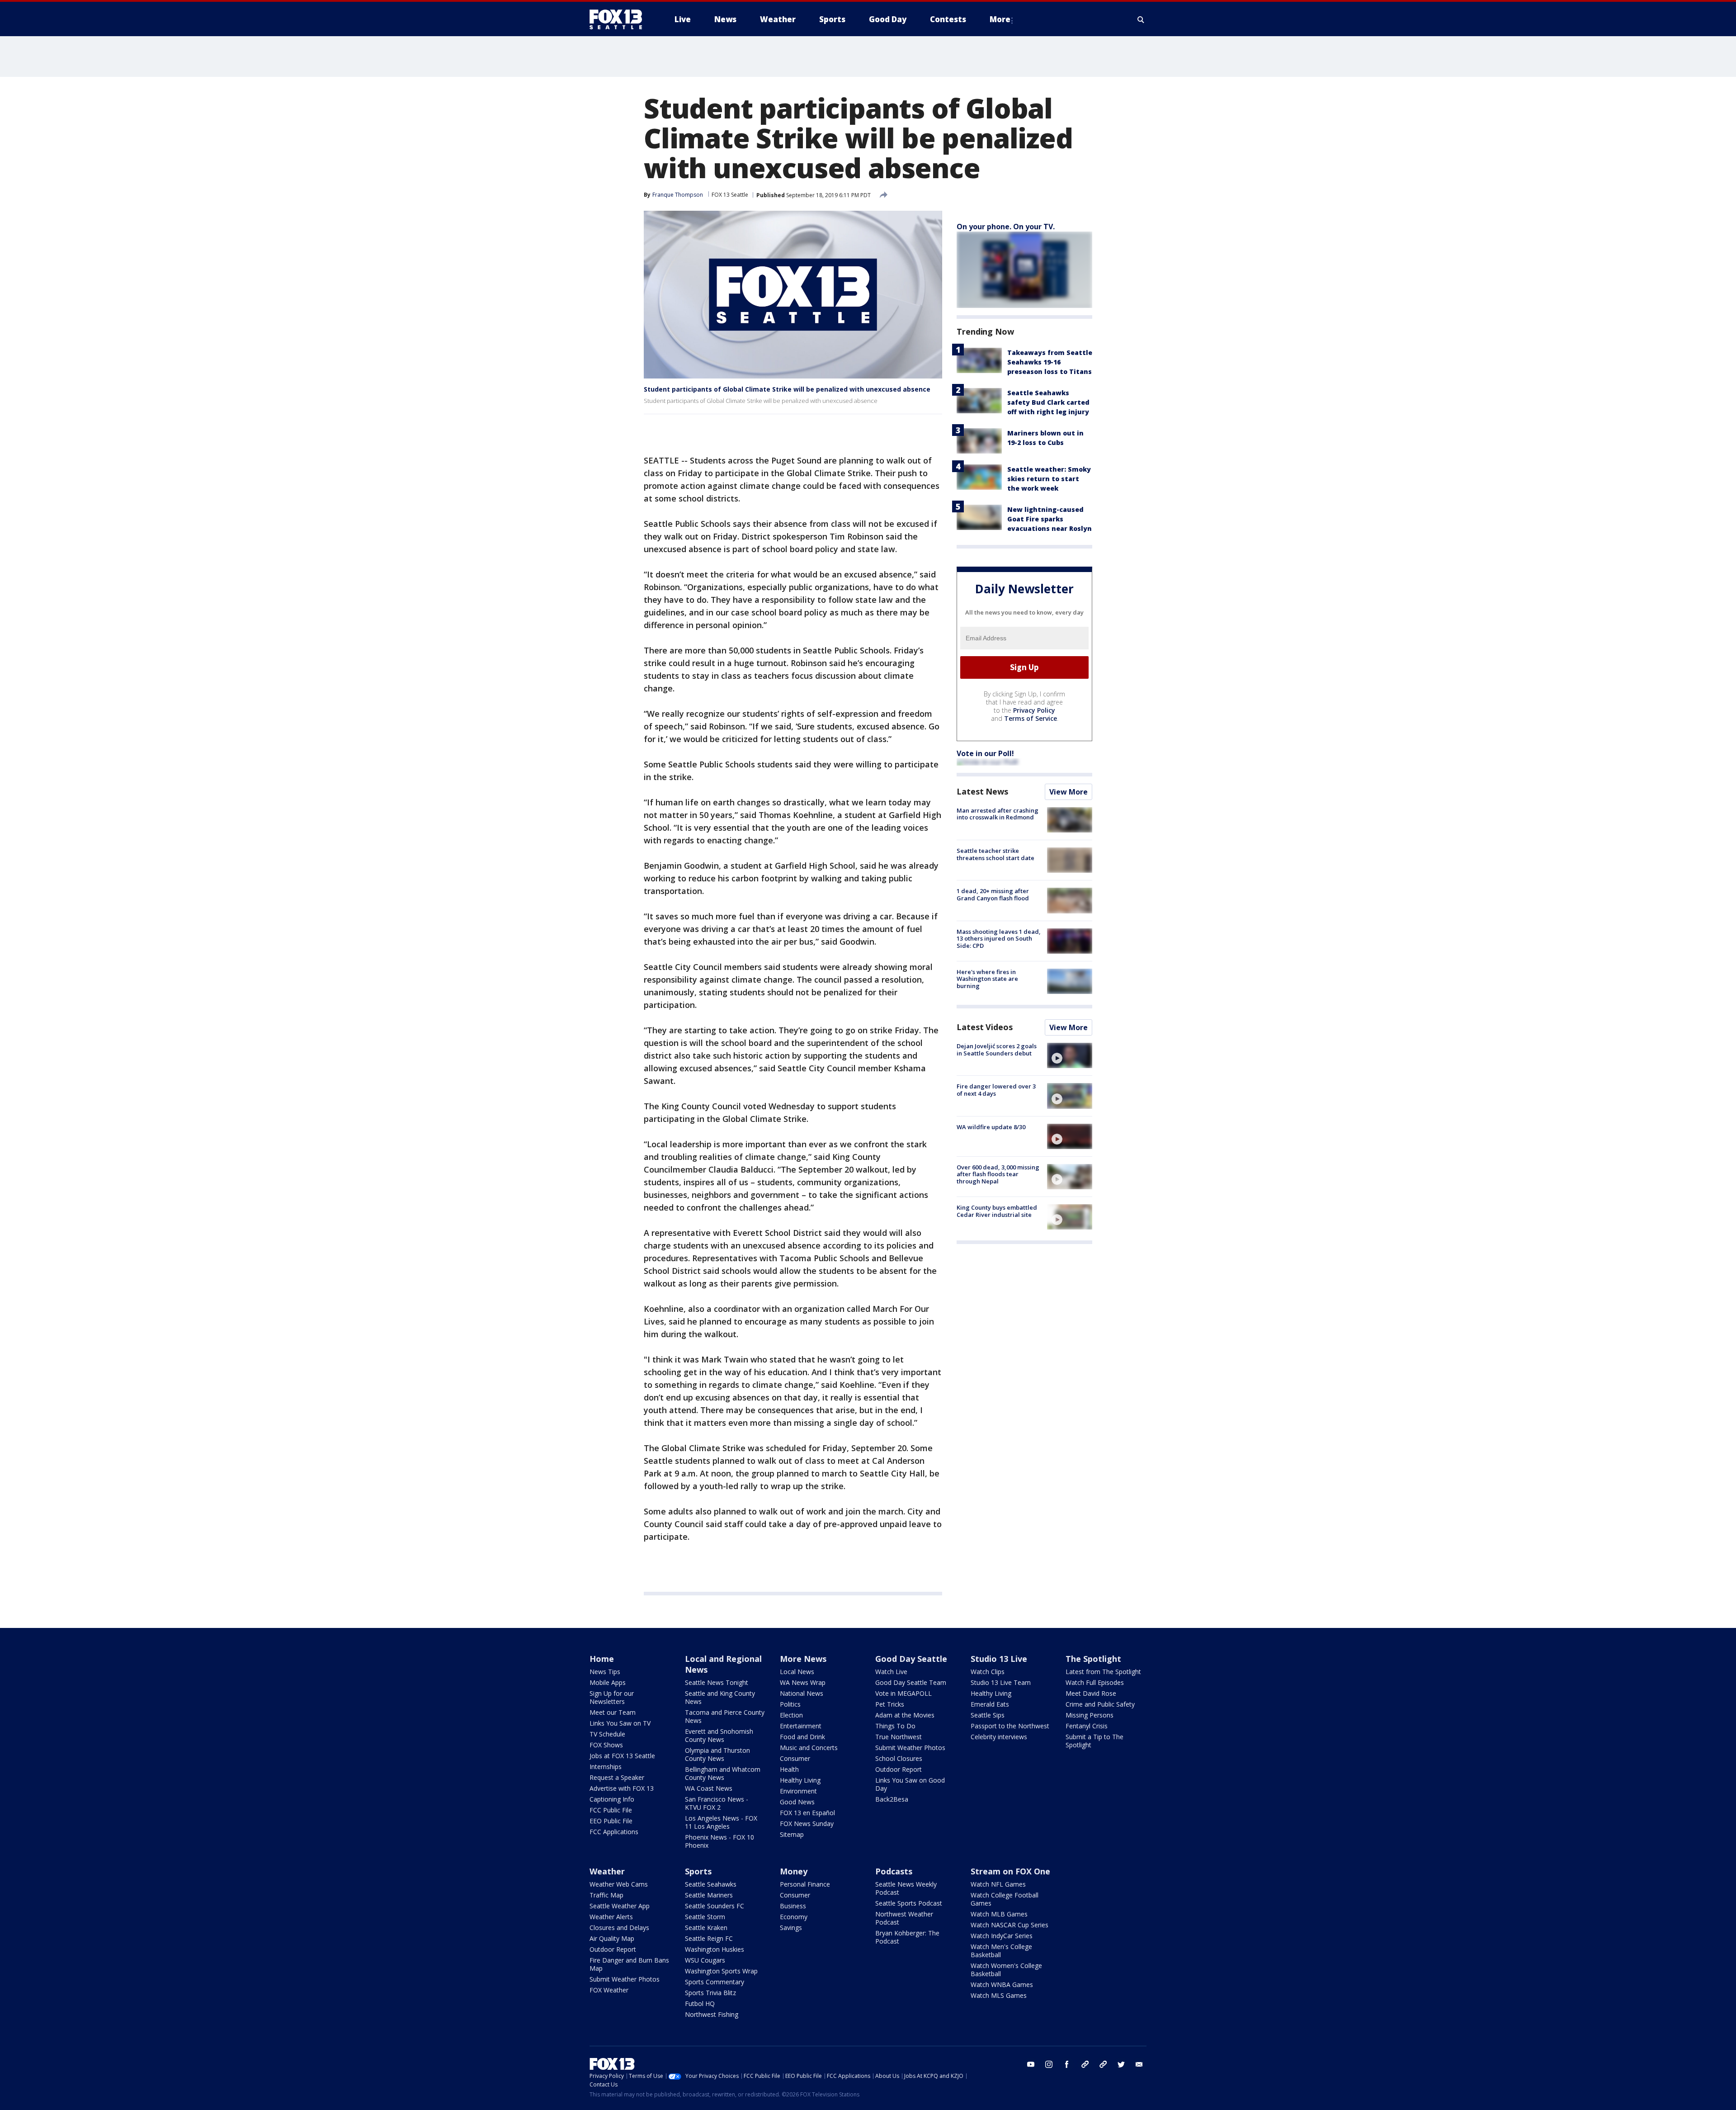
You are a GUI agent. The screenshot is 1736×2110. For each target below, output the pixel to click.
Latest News (982, 791)
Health (789, 1769)
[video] (1070, 1055)
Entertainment (801, 1726)
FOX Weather (609, 1990)
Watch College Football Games (1005, 1899)
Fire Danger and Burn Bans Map (629, 1964)
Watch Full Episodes (1095, 1682)
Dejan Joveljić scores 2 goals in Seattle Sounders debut (997, 1050)
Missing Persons (1090, 1715)
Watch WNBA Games (1002, 1985)
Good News (797, 1802)
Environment (798, 1791)
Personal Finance (805, 1884)
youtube (1031, 2064)
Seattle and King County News (720, 1697)
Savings (791, 1928)
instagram (1049, 2064)
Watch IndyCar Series (1002, 1936)
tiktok (1085, 2064)
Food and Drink (802, 1737)
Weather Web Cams (619, 1884)
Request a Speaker (617, 1777)
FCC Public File (611, 1810)
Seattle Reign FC (709, 1938)
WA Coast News (709, 1788)
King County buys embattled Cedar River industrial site (997, 1211)
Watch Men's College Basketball (1001, 1951)
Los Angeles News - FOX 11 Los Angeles (721, 1822)
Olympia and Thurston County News (717, 1754)
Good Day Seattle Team (911, 1682)
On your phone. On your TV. (1006, 227)
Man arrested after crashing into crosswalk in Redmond (998, 814)
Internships (606, 1767)
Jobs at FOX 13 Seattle (622, 1756)
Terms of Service (1031, 718)
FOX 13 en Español (807, 1813)
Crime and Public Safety (1100, 1704)
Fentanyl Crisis (1087, 1726)
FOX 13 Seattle (730, 195)
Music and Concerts (809, 1748)
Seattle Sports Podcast (909, 1903)
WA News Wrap (803, 1682)
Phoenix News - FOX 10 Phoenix (719, 1841)
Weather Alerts (611, 1917)
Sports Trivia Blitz (710, 1993)
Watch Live (891, 1672)
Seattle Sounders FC (715, 1906)
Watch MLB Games (999, 1914)
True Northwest (899, 1737)
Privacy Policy (1034, 710)
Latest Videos (985, 1027)
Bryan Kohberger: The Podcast (907, 1937)
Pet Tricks (890, 1704)
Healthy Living (800, 1780)
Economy (794, 1917)
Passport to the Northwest (1010, 1726)
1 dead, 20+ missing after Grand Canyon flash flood (993, 894)
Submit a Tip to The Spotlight (1094, 1741)
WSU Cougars (705, 1960)
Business (793, 1906)
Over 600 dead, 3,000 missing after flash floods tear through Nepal (998, 1174)
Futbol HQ (700, 2004)
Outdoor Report (899, 1769)
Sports (698, 1871)
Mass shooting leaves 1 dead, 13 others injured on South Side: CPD (999, 939)
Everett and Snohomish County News (719, 1735)
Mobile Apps (608, 1682)
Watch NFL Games (998, 1884)
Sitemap (792, 1834)
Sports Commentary (715, 1982)
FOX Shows (606, 1745)
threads (1103, 2064)
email (1139, 2064)
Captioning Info (612, 1799)
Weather (607, 1871)
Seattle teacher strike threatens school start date (995, 854)
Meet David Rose (1091, 1693)
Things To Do (895, 1726)
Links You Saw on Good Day (910, 1784)
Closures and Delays (619, 1928)
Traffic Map (606, 1895)
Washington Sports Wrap (721, 1971)
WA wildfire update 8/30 (991, 1127)
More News (803, 1659)
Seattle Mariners (709, 1895)
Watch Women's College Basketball (1006, 1970)
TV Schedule (607, 1734)
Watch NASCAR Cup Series (1010, 1925)
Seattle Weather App (620, 1906)
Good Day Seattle (911, 1659)
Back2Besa (892, 1799)
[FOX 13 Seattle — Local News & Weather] (619, 19)
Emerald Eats (990, 1704)
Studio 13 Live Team (1001, 1682)
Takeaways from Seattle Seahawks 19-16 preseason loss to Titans (1050, 362)
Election (791, 1715)
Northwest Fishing (712, 2014)
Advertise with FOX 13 (622, 1788)
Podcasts (894, 1871)
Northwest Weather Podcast (904, 1918)
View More (1068, 792)
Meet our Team (613, 1712)
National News (802, 1693)
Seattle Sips (988, 1715)
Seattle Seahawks (711, 1884)
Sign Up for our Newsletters (612, 1697)
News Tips (605, 1672)
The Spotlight (1093, 1659)
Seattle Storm (705, 1917)
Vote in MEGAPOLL (903, 1693)
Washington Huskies (715, 1949)
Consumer (795, 1758)
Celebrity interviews (999, 1737)
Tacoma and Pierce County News (725, 1716)
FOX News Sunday (807, 1824)
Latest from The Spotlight (1103, 1672)
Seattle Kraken (706, 1928)
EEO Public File (611, 1821)
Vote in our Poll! (985, 753)
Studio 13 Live (999, 1659)
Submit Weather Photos (910, 1748)
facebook (1067, 2064)
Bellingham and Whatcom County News (723, 1773)
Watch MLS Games (999, 1995)
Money (794, 1871)
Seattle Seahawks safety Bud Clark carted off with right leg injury (1048, 402)
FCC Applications (614, 1832)
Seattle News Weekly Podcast (906, 1888)
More (1000, 19)
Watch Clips (988, 1672)
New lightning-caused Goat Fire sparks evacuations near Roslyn (1050, 519)
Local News (797, 1672)
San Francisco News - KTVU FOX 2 (717, 1803)
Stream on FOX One (1010, 1871)
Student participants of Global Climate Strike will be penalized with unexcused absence (787, 389)
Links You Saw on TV (620, 1723)
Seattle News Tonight (717, 1682)
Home (602, 1659)
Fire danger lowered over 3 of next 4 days (996, 1090)
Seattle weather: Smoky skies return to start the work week (1049, 479)
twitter (1121, 2064)
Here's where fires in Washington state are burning (987, 979)
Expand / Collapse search (1141, 19)
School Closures (899, 1758)
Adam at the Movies (905, 1715)
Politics (790, 1704)
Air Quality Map (612, 1938)
